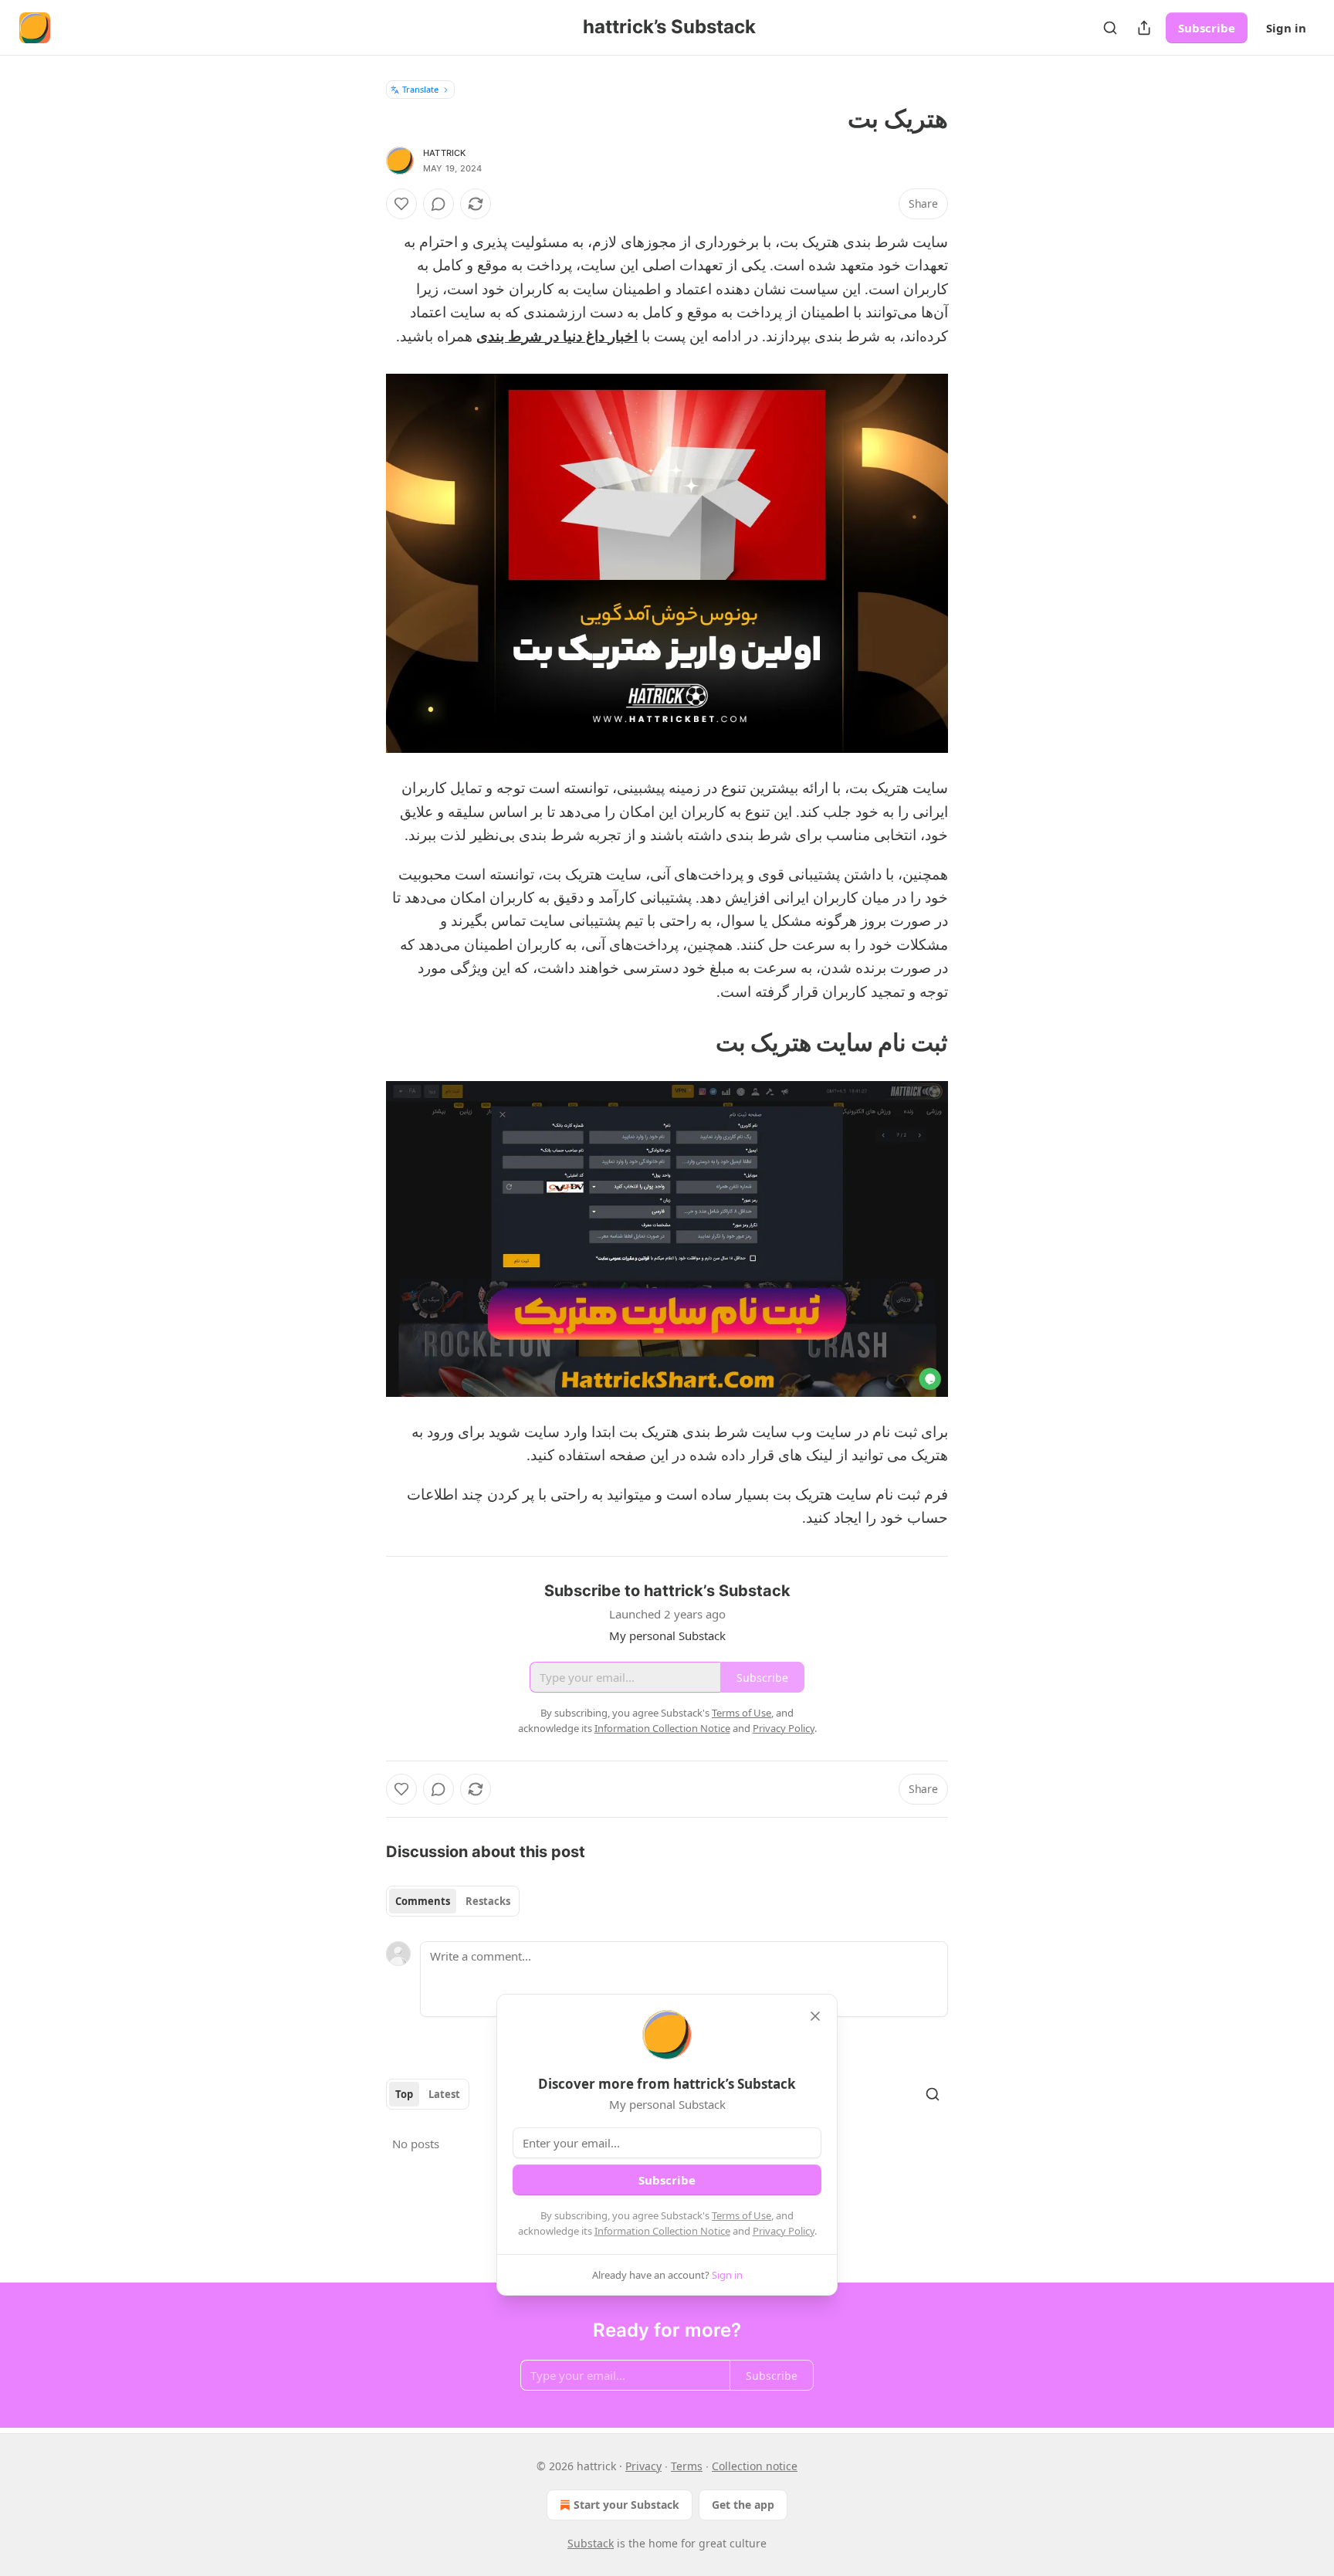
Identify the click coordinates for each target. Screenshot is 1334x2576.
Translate (420, 89)
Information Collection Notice (662, 2231)
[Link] (902, 1042)
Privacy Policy (784, 2231)
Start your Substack (626, 2505)
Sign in (1286, 28)
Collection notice (755, 2466)
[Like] (401, 204)
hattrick (445, 153)
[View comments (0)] (438, 204)
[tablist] (453, 1901)
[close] (815, 2016)
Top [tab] (404, 2094)
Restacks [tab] (488, 1901)
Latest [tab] (444, 2094)
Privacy (643, 2466)
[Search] (1110, 28)
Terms (687, 2466)
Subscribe (1207, 28)
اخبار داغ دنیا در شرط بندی (557, 337)
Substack (591, 2543)
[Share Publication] (1144, 28)
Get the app (743, 2505)
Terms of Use (741, 2215)
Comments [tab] (423, 1901)
